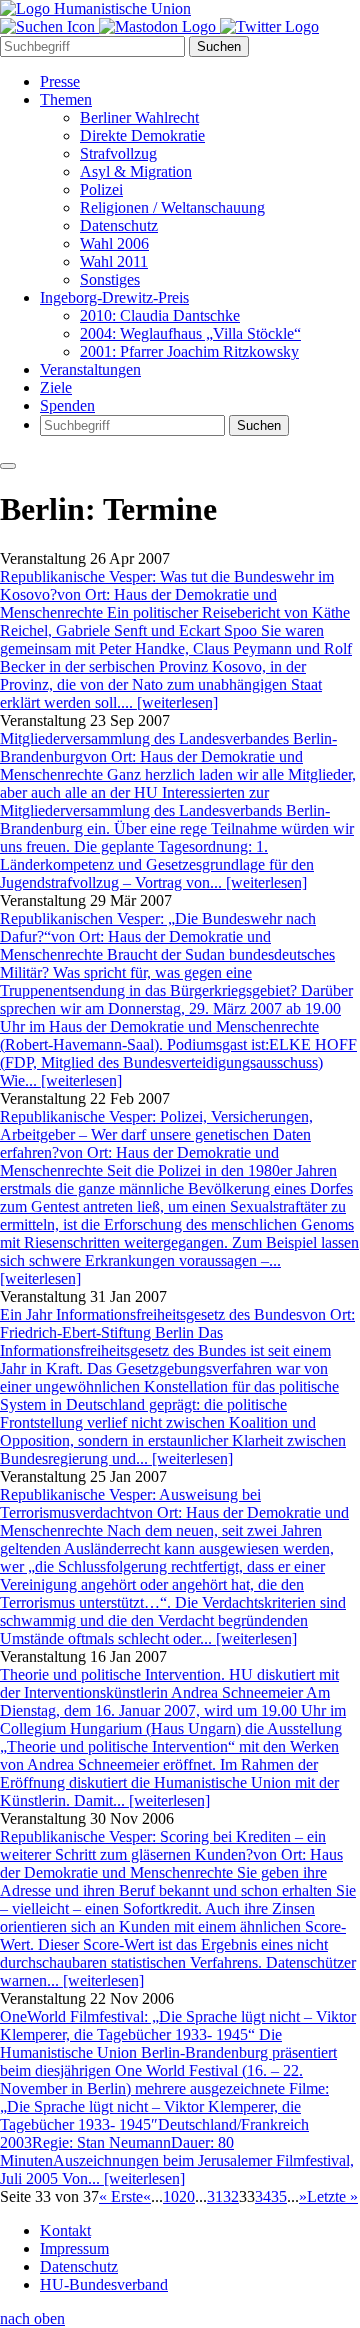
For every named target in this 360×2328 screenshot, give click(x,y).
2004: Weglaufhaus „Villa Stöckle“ (190, 333)
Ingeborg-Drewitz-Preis (114, 297)
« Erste (121, 2196)
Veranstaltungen (90, 369)
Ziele (56, 387)
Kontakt (65, 2230)
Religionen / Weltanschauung (172, 207)
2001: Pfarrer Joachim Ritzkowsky (189, 351)
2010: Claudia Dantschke (160, 315)
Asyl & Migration (136, 171)
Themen (66, 99)
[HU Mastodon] (159, 26)
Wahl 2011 (114, 261)
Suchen (219, 46)
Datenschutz (119, 225)
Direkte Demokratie (142, 135)
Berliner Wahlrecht (139, 117)
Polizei (101, 189)
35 (279, 2196)
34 (263, 2196)
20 (187, 2196)
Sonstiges (110, 279)
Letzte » (332, 2196)
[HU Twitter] (269, 26)
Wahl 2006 (114, 243)
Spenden (67, 405)
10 (171, 2196)
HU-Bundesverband (104, 2284)
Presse (60, 81)
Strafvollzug (118, 153)
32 (231, 2196)
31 (215, 2196)
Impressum (74, 2248)
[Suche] (49, 26)
